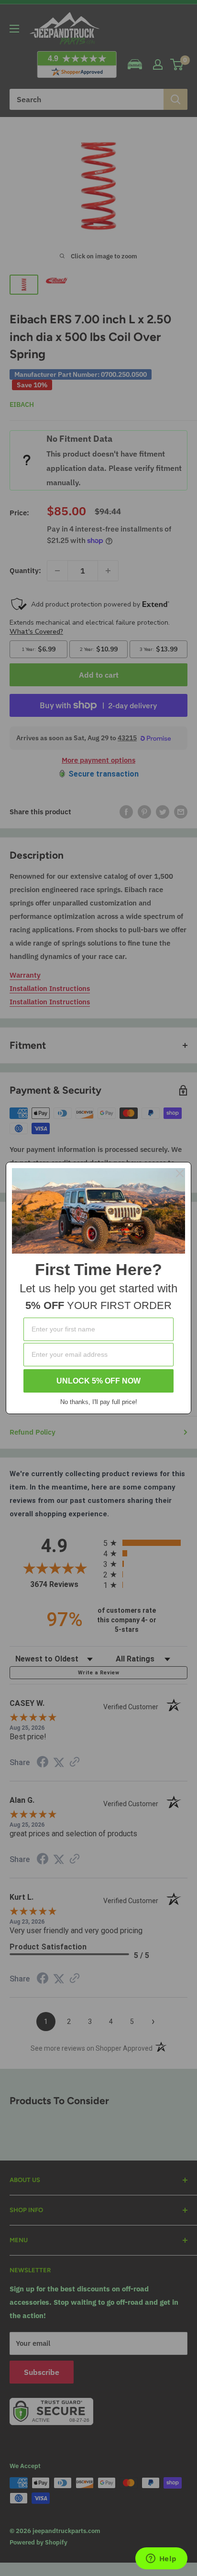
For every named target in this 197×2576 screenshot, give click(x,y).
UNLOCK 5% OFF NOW (98, 1381)
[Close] (180, 1173)
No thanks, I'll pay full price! (99, 1402)
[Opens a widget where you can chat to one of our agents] (161, 2559)
